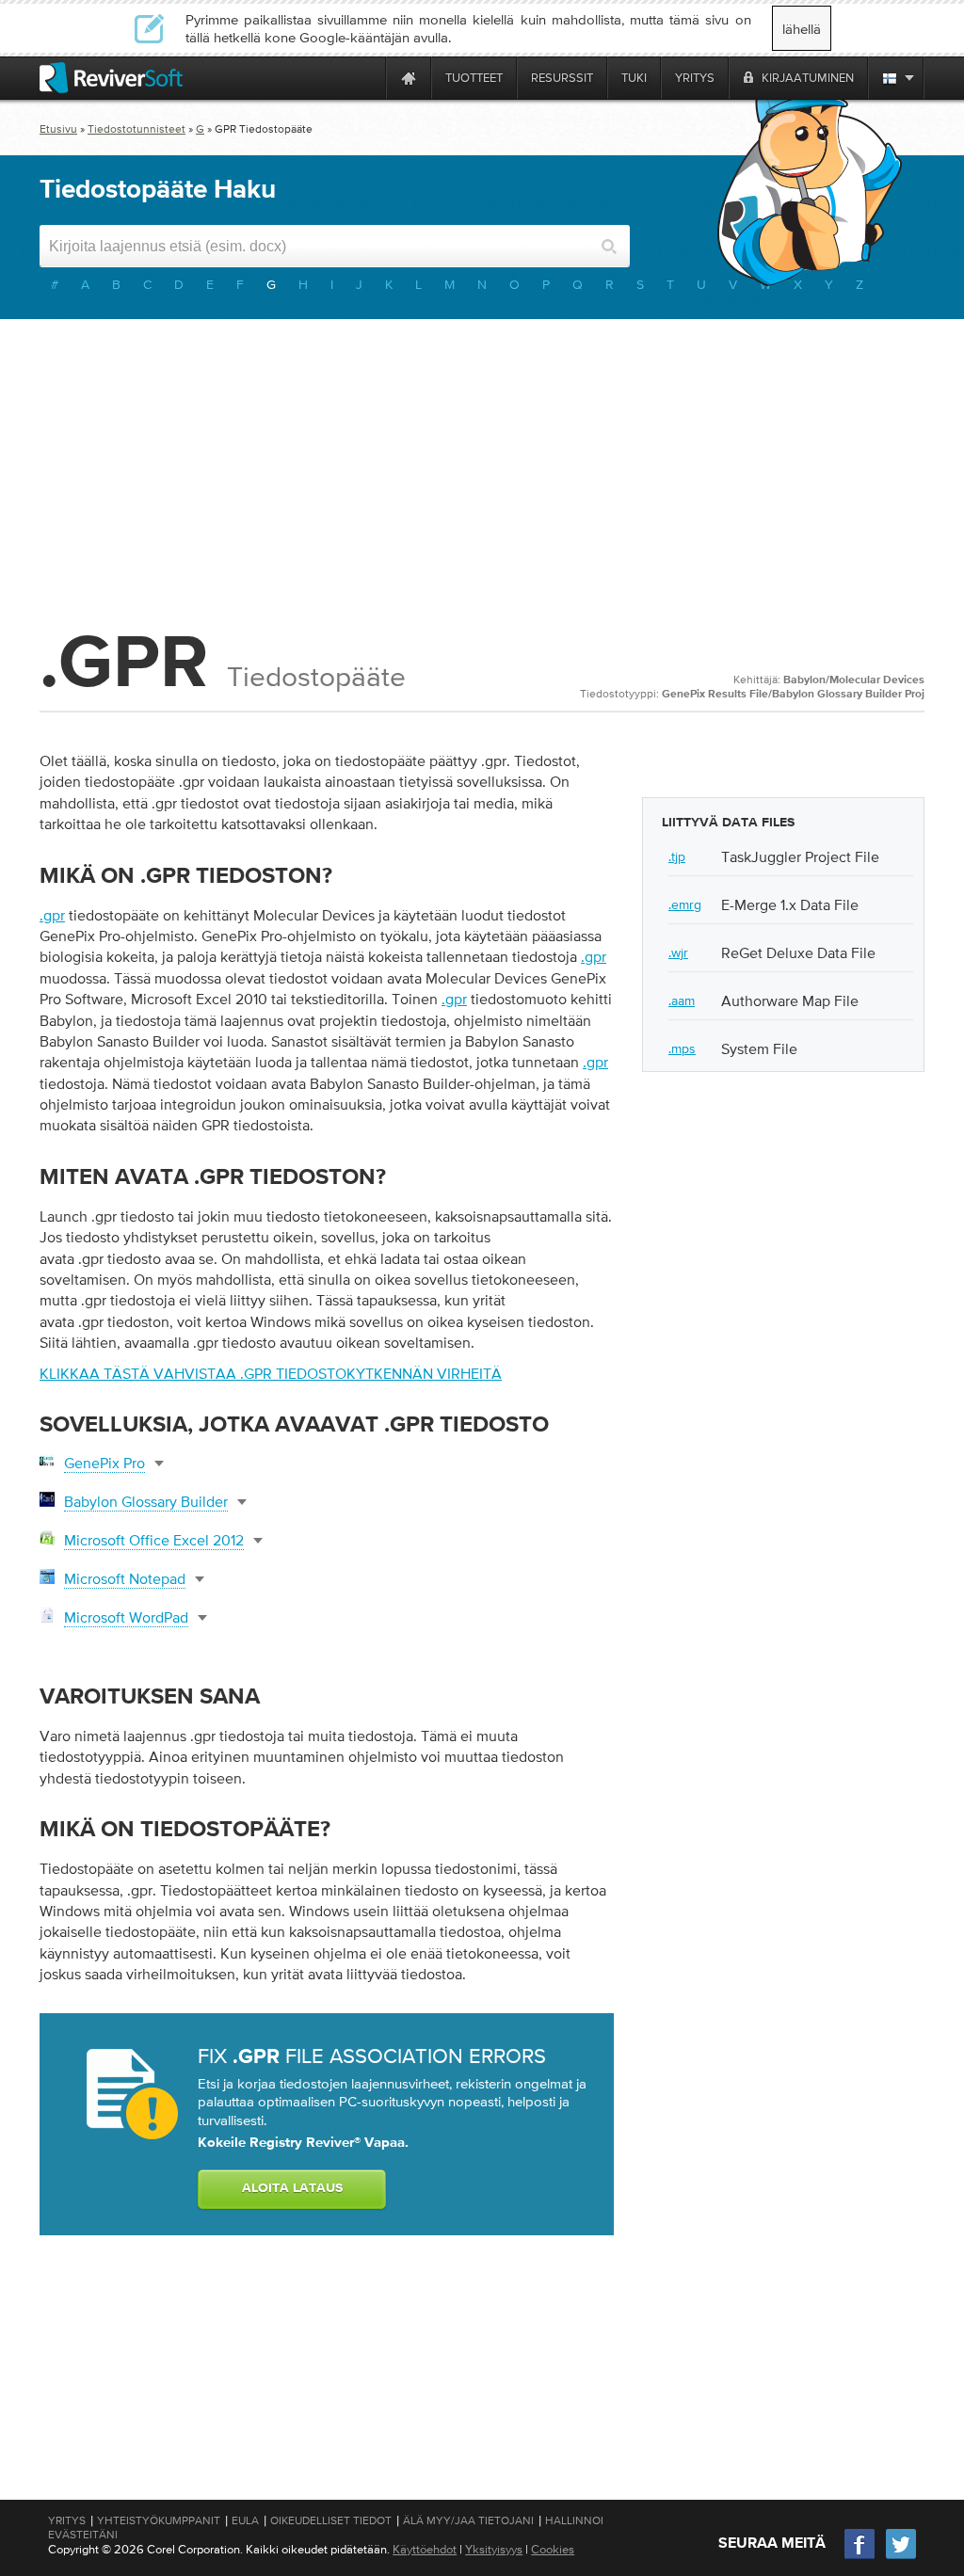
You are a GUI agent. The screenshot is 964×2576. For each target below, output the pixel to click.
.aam (682, 1000)
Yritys (67, 2520)
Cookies (553, 2549)
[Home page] (409, 78)
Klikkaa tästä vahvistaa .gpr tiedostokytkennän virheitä (271, 1373)
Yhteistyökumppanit (159, 2520)
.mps (682, 1048)
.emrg (685, 904)
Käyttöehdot (425, 2549)
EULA (245, 2520)
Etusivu (58, 129)
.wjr (678, 952)
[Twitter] (901, 2557)
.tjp (677, 856)
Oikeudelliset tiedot (331, 2520)
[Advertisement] (482, 470)
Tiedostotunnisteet (137, 129)
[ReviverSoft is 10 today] (367, 78)
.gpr (52, 915)
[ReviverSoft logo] (111, 78)
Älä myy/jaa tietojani (468, 2520)
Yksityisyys (494, 2549)
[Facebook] (860, 2557)
